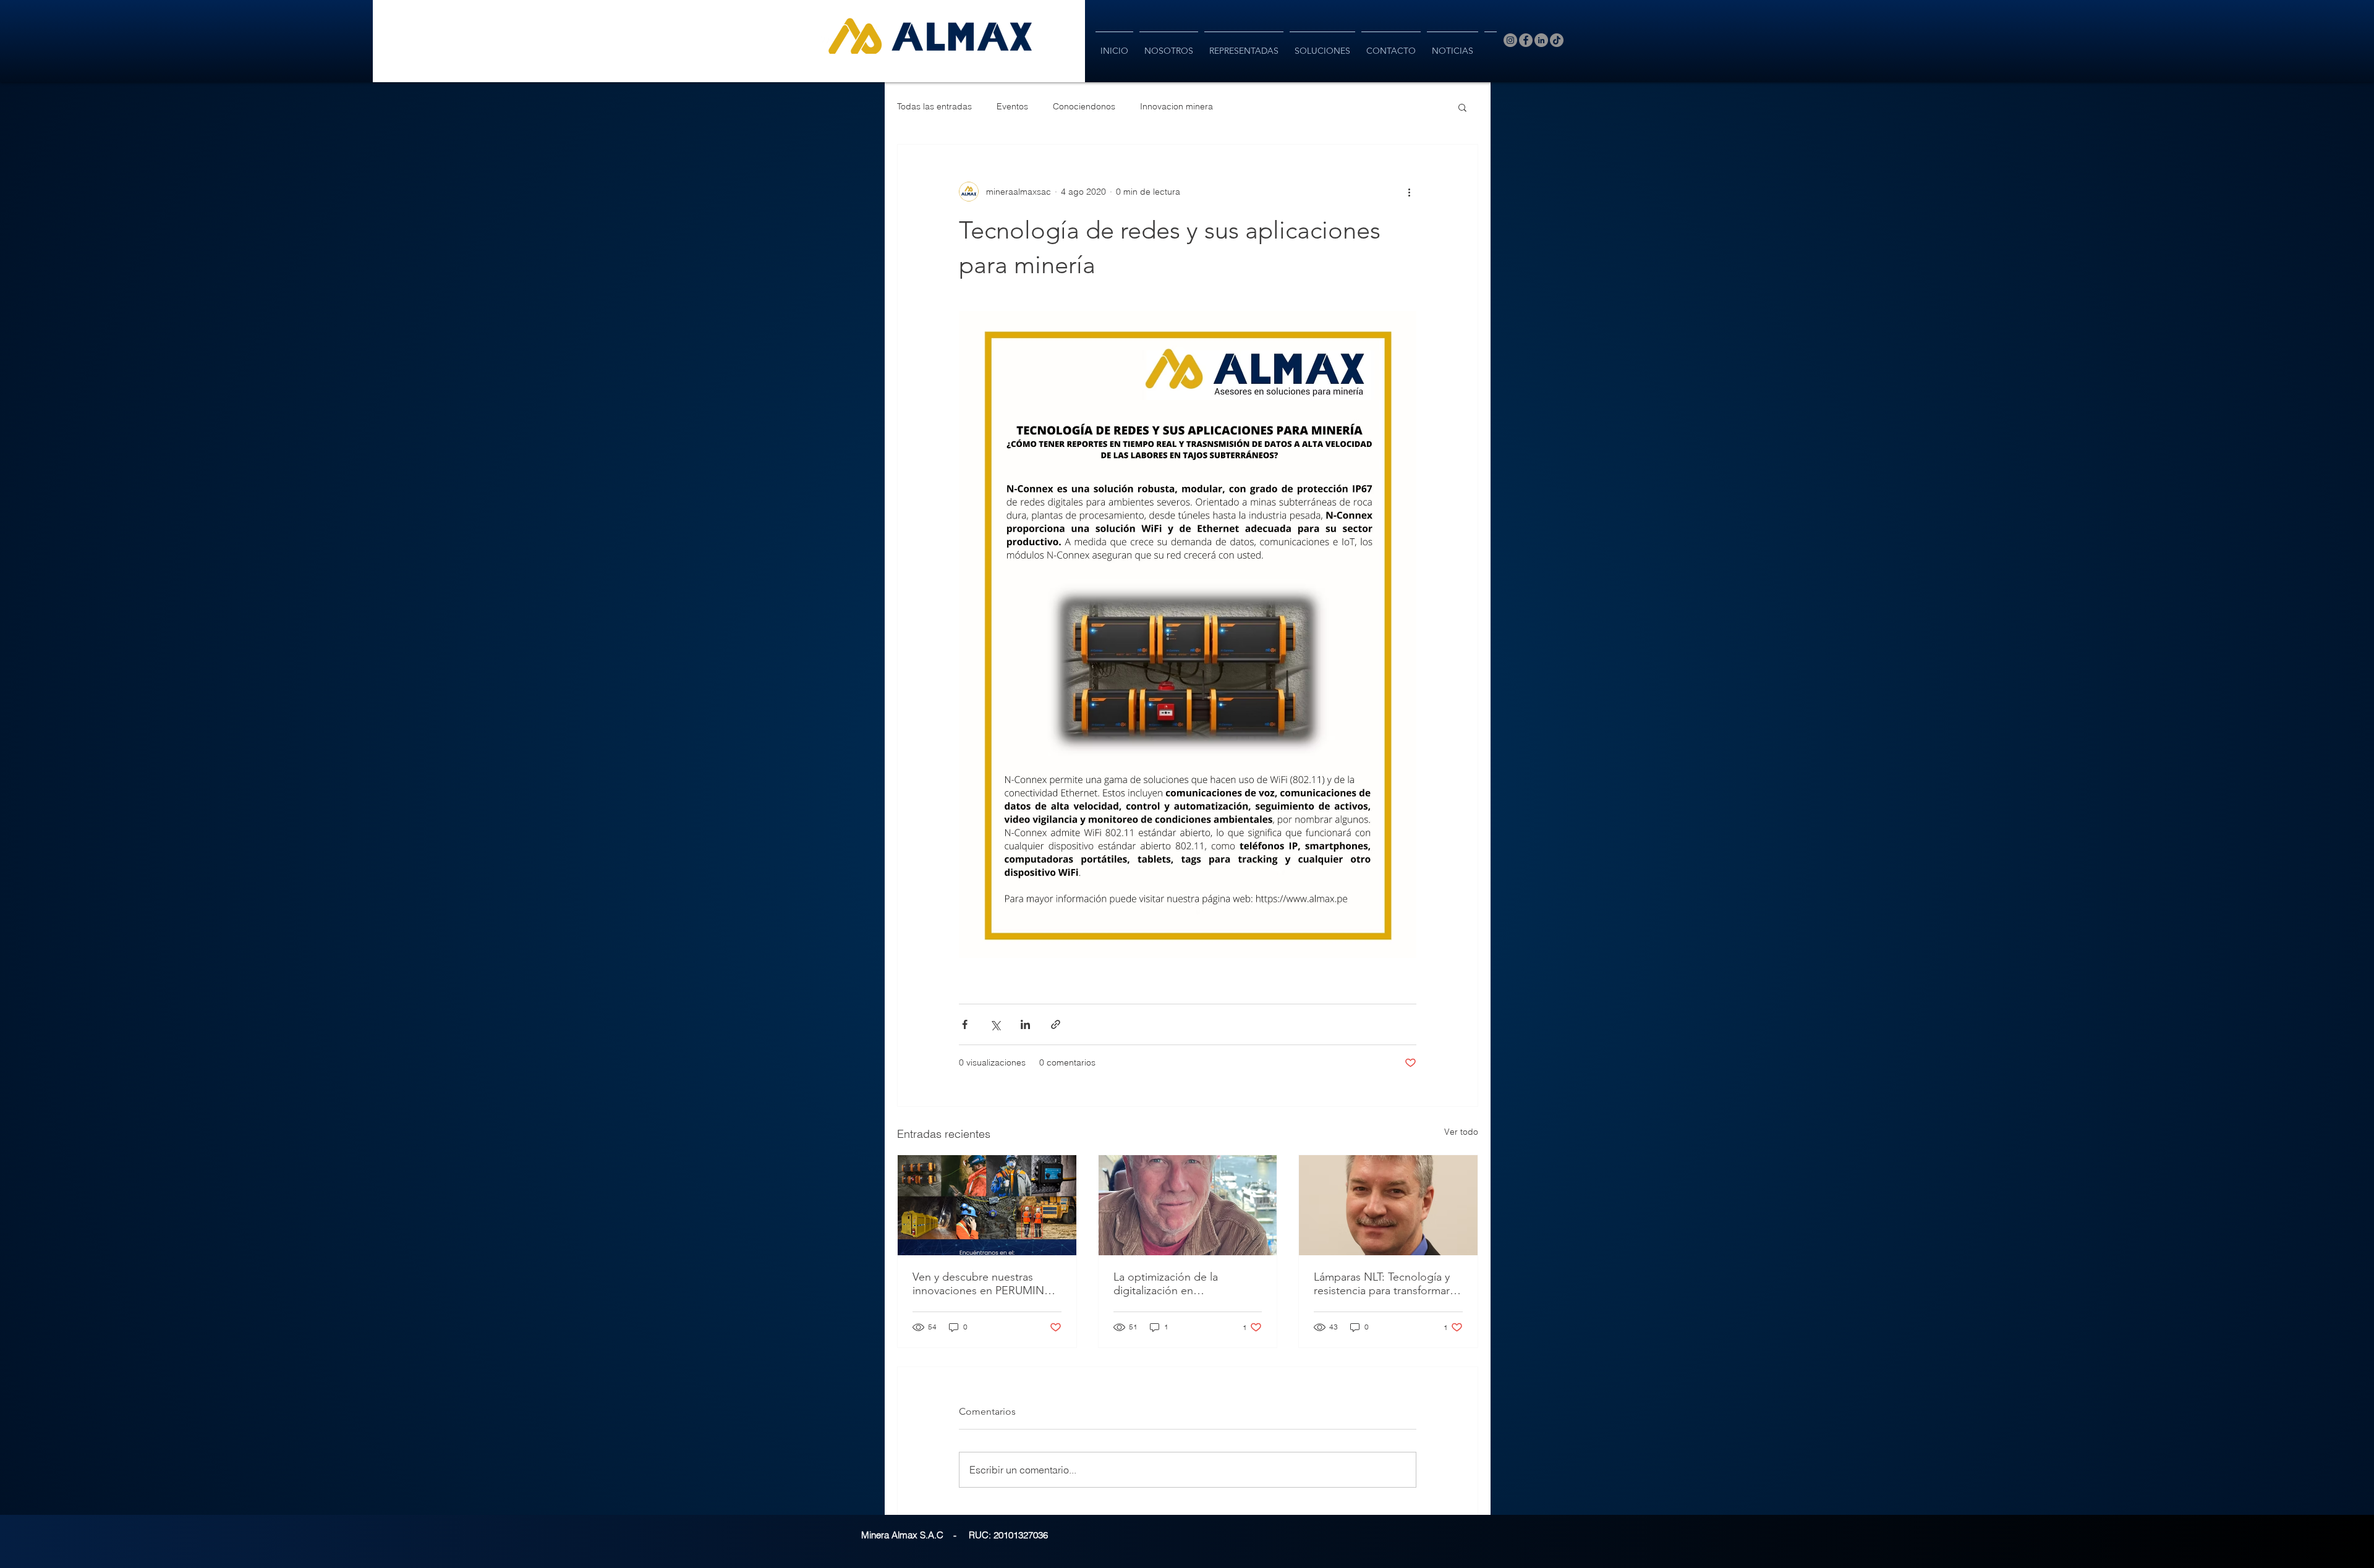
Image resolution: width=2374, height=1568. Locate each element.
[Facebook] (1526, 40)
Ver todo (1461, 1132)
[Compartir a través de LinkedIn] (1025, 1024)
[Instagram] (1510, 40)
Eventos (1012, 106)
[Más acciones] (1409, 192)
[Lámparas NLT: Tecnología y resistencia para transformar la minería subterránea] (1388, 1205)
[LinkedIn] (1541, 40)
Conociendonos (1084, 106)
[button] (1462, 107)
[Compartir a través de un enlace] (1056, 1024)
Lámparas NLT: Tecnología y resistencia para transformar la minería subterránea (1387, 1284)
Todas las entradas (934, 106)
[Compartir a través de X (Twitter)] (995, 1024)
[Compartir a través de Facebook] (965, 1024)
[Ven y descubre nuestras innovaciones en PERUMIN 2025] (987, 1205)
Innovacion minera (1176, 106)
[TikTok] (1557, 40)
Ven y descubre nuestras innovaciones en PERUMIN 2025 (978, 1284)
